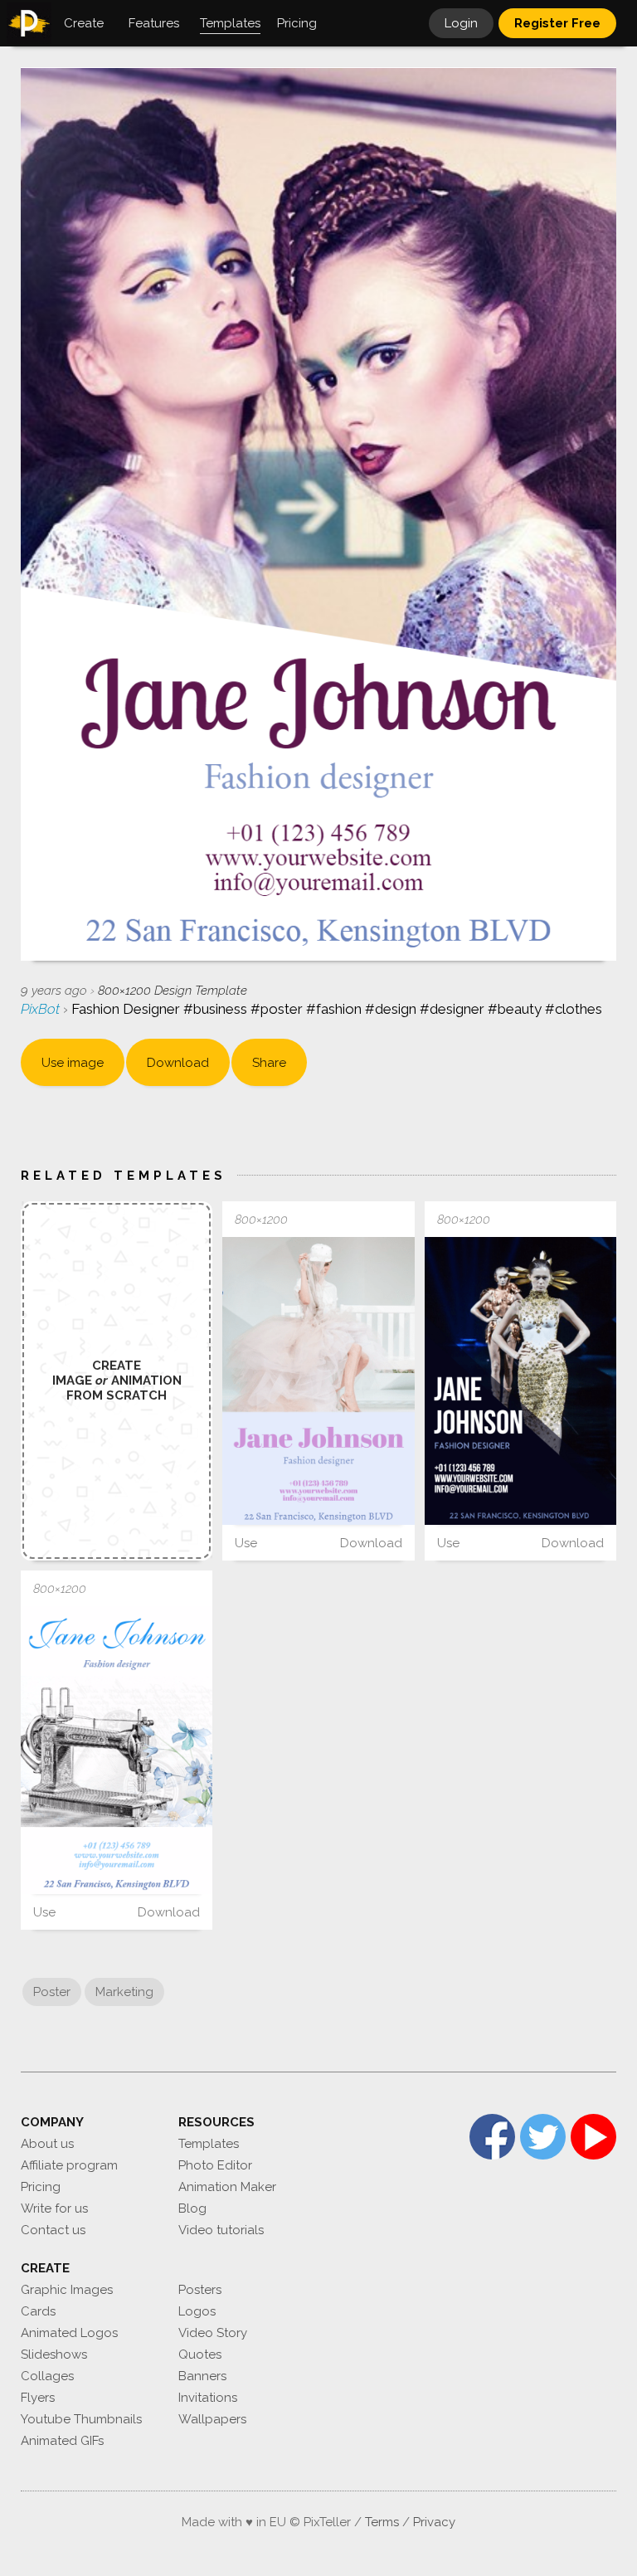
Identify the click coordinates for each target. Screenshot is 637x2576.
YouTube (593, 2137)
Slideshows (54, 2354)
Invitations (208, 2398)
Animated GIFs (62, 2441)
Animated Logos (69, 2333)
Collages (47, 2376)
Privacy (434, 2522)
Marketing (124, 1992)
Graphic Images (67, 2290)
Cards (38, 2311)
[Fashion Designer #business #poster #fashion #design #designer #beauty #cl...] (318, 1381)
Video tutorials (221, 2230)
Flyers (38, 2398)
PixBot (42, 1009)
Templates (209, 2144)
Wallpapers (212, 2419)
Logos (197, 2311)
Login (461, 23)
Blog (192, 2208)
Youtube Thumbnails (81, 2419)
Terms (382, 2522)
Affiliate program (69, 2165)
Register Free (557, 23)
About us (47, 2144)
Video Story (213, 2333)
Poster (52, 1992)
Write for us (54, 2208)
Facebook (492, 2137)
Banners (202, 2376)
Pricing (41, 2187)
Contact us (53, 2230)
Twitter (543, 2137)
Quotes (200, 2354)
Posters (200, 2290)
